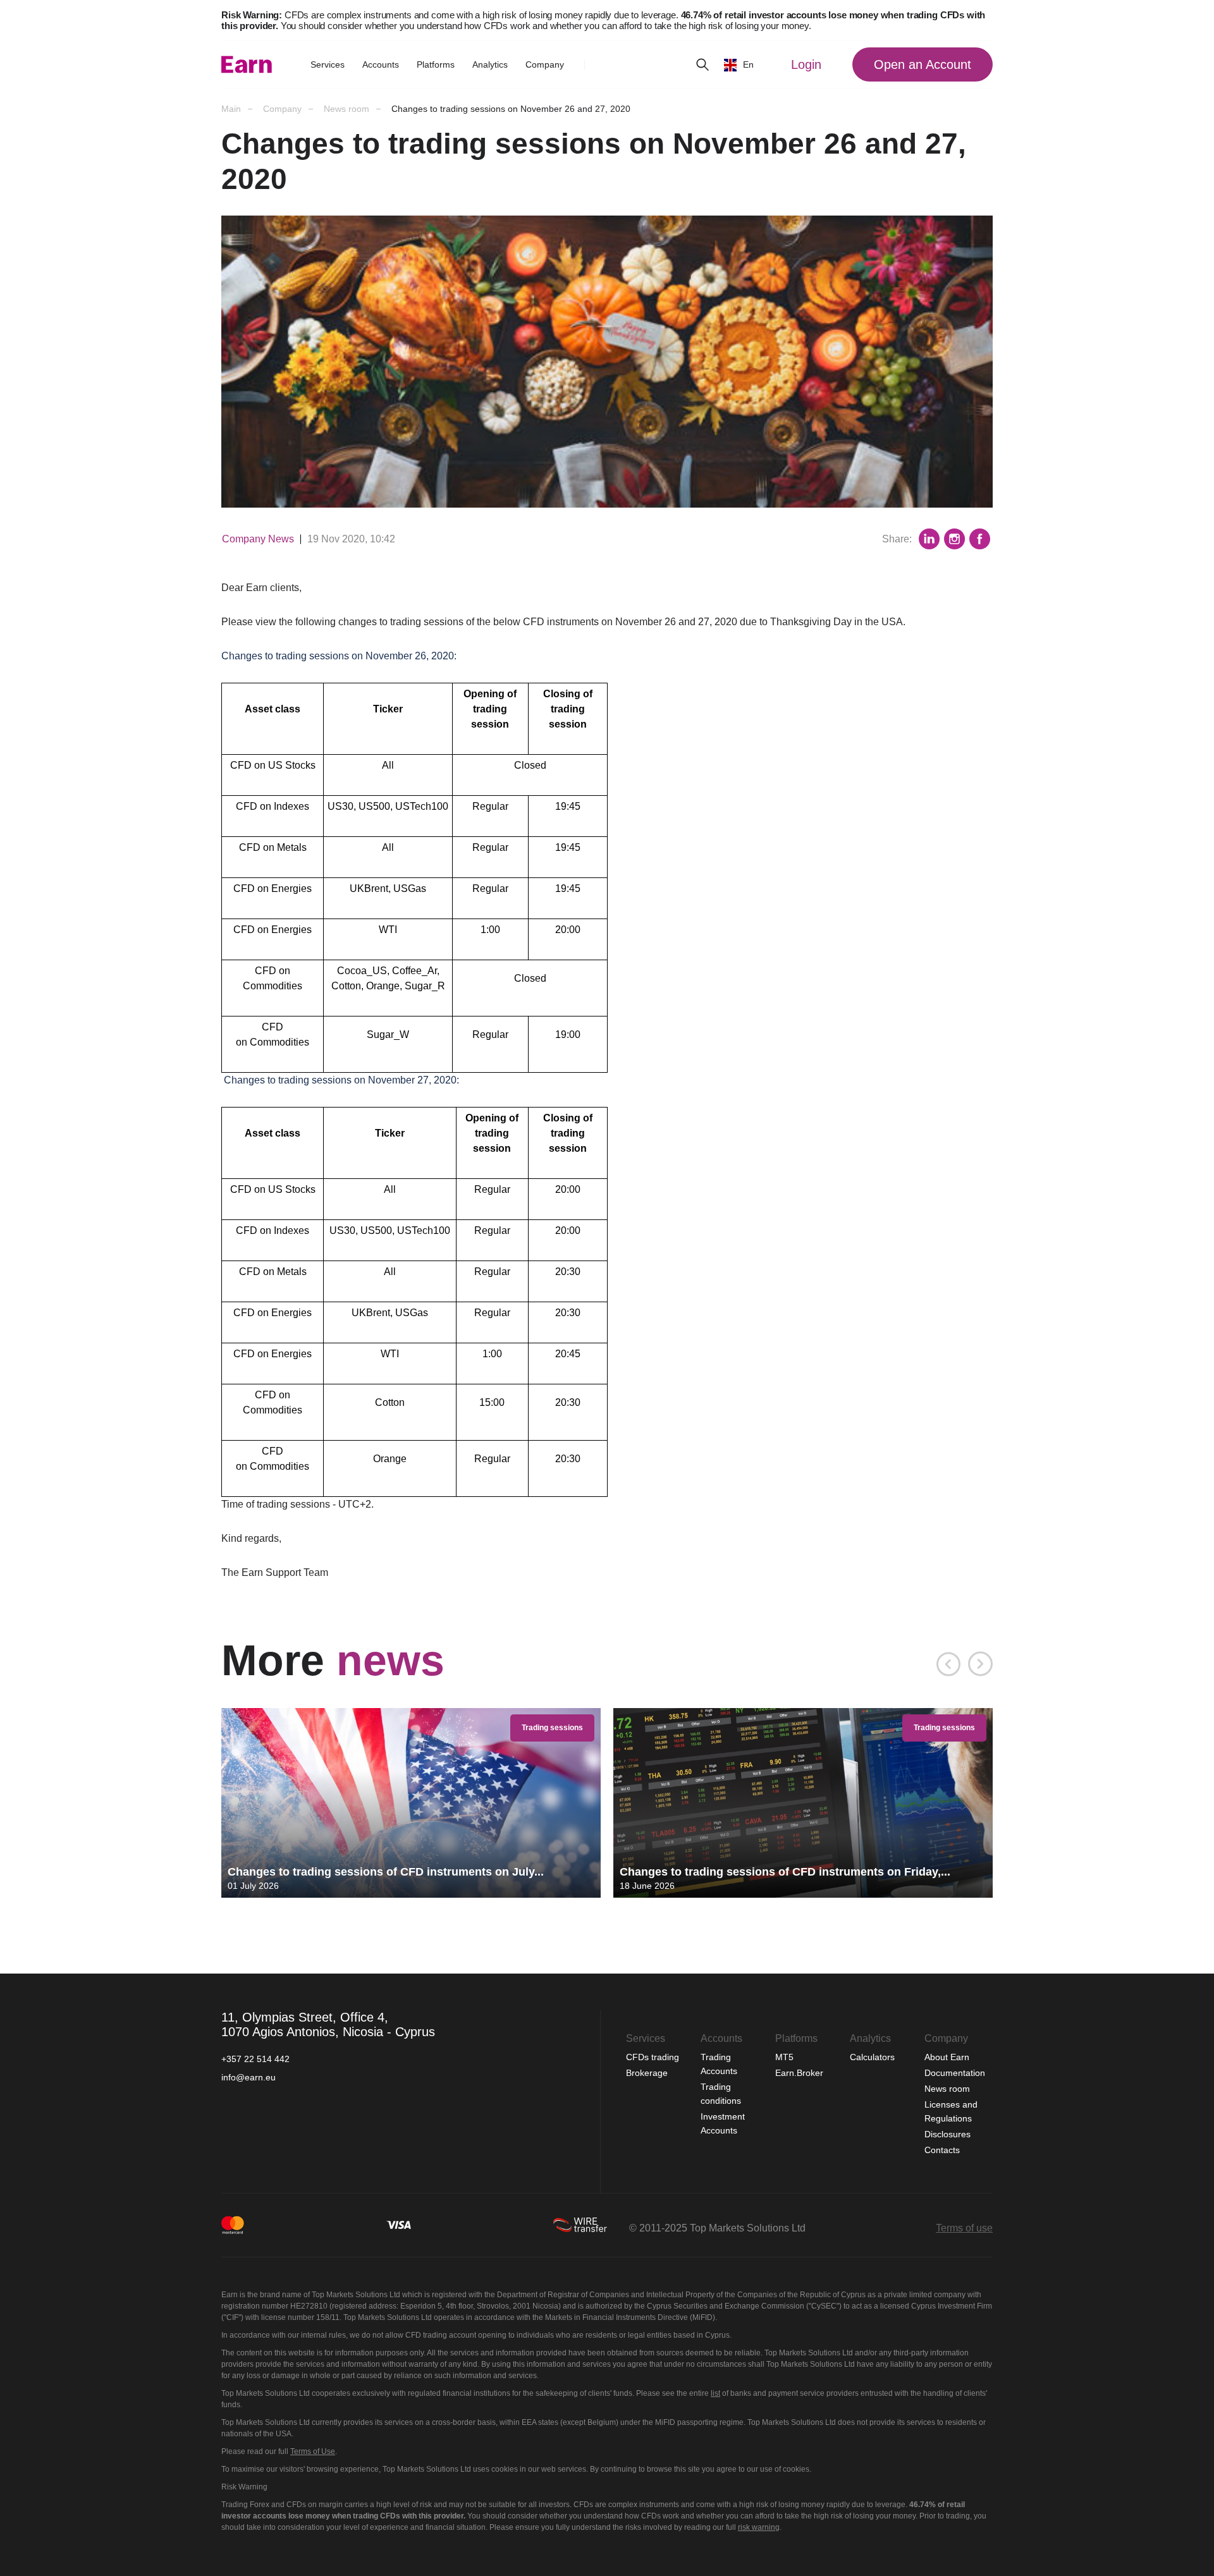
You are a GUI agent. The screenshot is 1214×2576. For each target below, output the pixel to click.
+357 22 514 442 (255, 2059)
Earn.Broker (799, 2073)
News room (947, 2089)
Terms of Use (313, 2451)
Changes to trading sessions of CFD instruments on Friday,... (785, 1872)
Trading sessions (552, 1728)
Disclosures (947, 2134)
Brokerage (647, 2073)
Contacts (942, 2150)
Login (806, 64)
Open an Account (923, 64)
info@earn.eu (248, 2077)
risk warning (759, 2527)
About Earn (947, 2057)
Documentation (955, 2073)
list (715, 2393)
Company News (258, 539)
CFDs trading (654, 2057)
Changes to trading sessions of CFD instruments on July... (386, 1872)
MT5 (784, 2057)
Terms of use (964, 2228)
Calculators (874, 2057)
